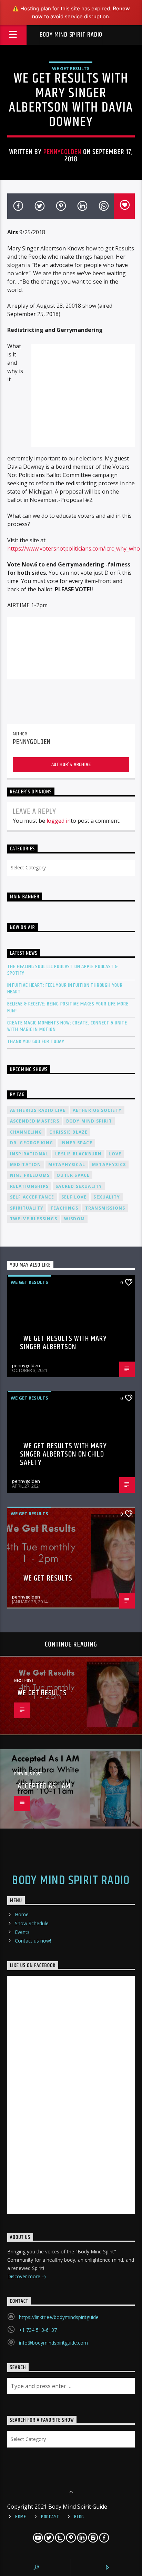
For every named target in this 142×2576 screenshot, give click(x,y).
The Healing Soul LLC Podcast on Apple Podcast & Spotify (63, 970)
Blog (79, 2517)
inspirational (29, 1154)
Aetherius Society (97, 1110)
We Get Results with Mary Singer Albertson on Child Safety (64, 1454)
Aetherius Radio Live (38, 1110)
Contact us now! (33, 1941)
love (115, 1154)
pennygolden (62, 152)
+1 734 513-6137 (38, 2330)
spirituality (27, 1208)
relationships (29, 1186)
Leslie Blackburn (78, 1154)
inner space (76, 1143)
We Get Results (71, 68)
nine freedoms (30, 1175)
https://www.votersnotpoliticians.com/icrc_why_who (74, 548)
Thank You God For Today (36, 1042)
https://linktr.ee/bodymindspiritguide (59, 2317)
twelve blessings (34, 1219)
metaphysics (109, 1165)
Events (22, 1932)
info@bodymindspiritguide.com (53, 2343)
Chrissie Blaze (69, 1132)
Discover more (24, 2276)
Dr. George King (32, 1143)
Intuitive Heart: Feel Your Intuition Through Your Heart (65, 989)
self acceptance (32, 1197)
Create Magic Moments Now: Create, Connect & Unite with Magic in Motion (67, 1026)
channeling (26, 1132)
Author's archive (71, 765)
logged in (59, 821)
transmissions (105, 1208)
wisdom (74, 1219)
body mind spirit (89, 1121)
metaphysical (67, 1165)
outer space (73, 1175)
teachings (64, 1208)
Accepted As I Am (44, 1786)
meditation (26, 1165)
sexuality (107, 1197)
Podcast (50, 2517)
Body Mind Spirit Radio (71, 35)
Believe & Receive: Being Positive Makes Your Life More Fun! (68, 1007)
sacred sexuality (79, 1186)
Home (22, 1914)
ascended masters (35, 1121)
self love (74, 1197)
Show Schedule (32, 1923)
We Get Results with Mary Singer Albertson (64, 1343)
